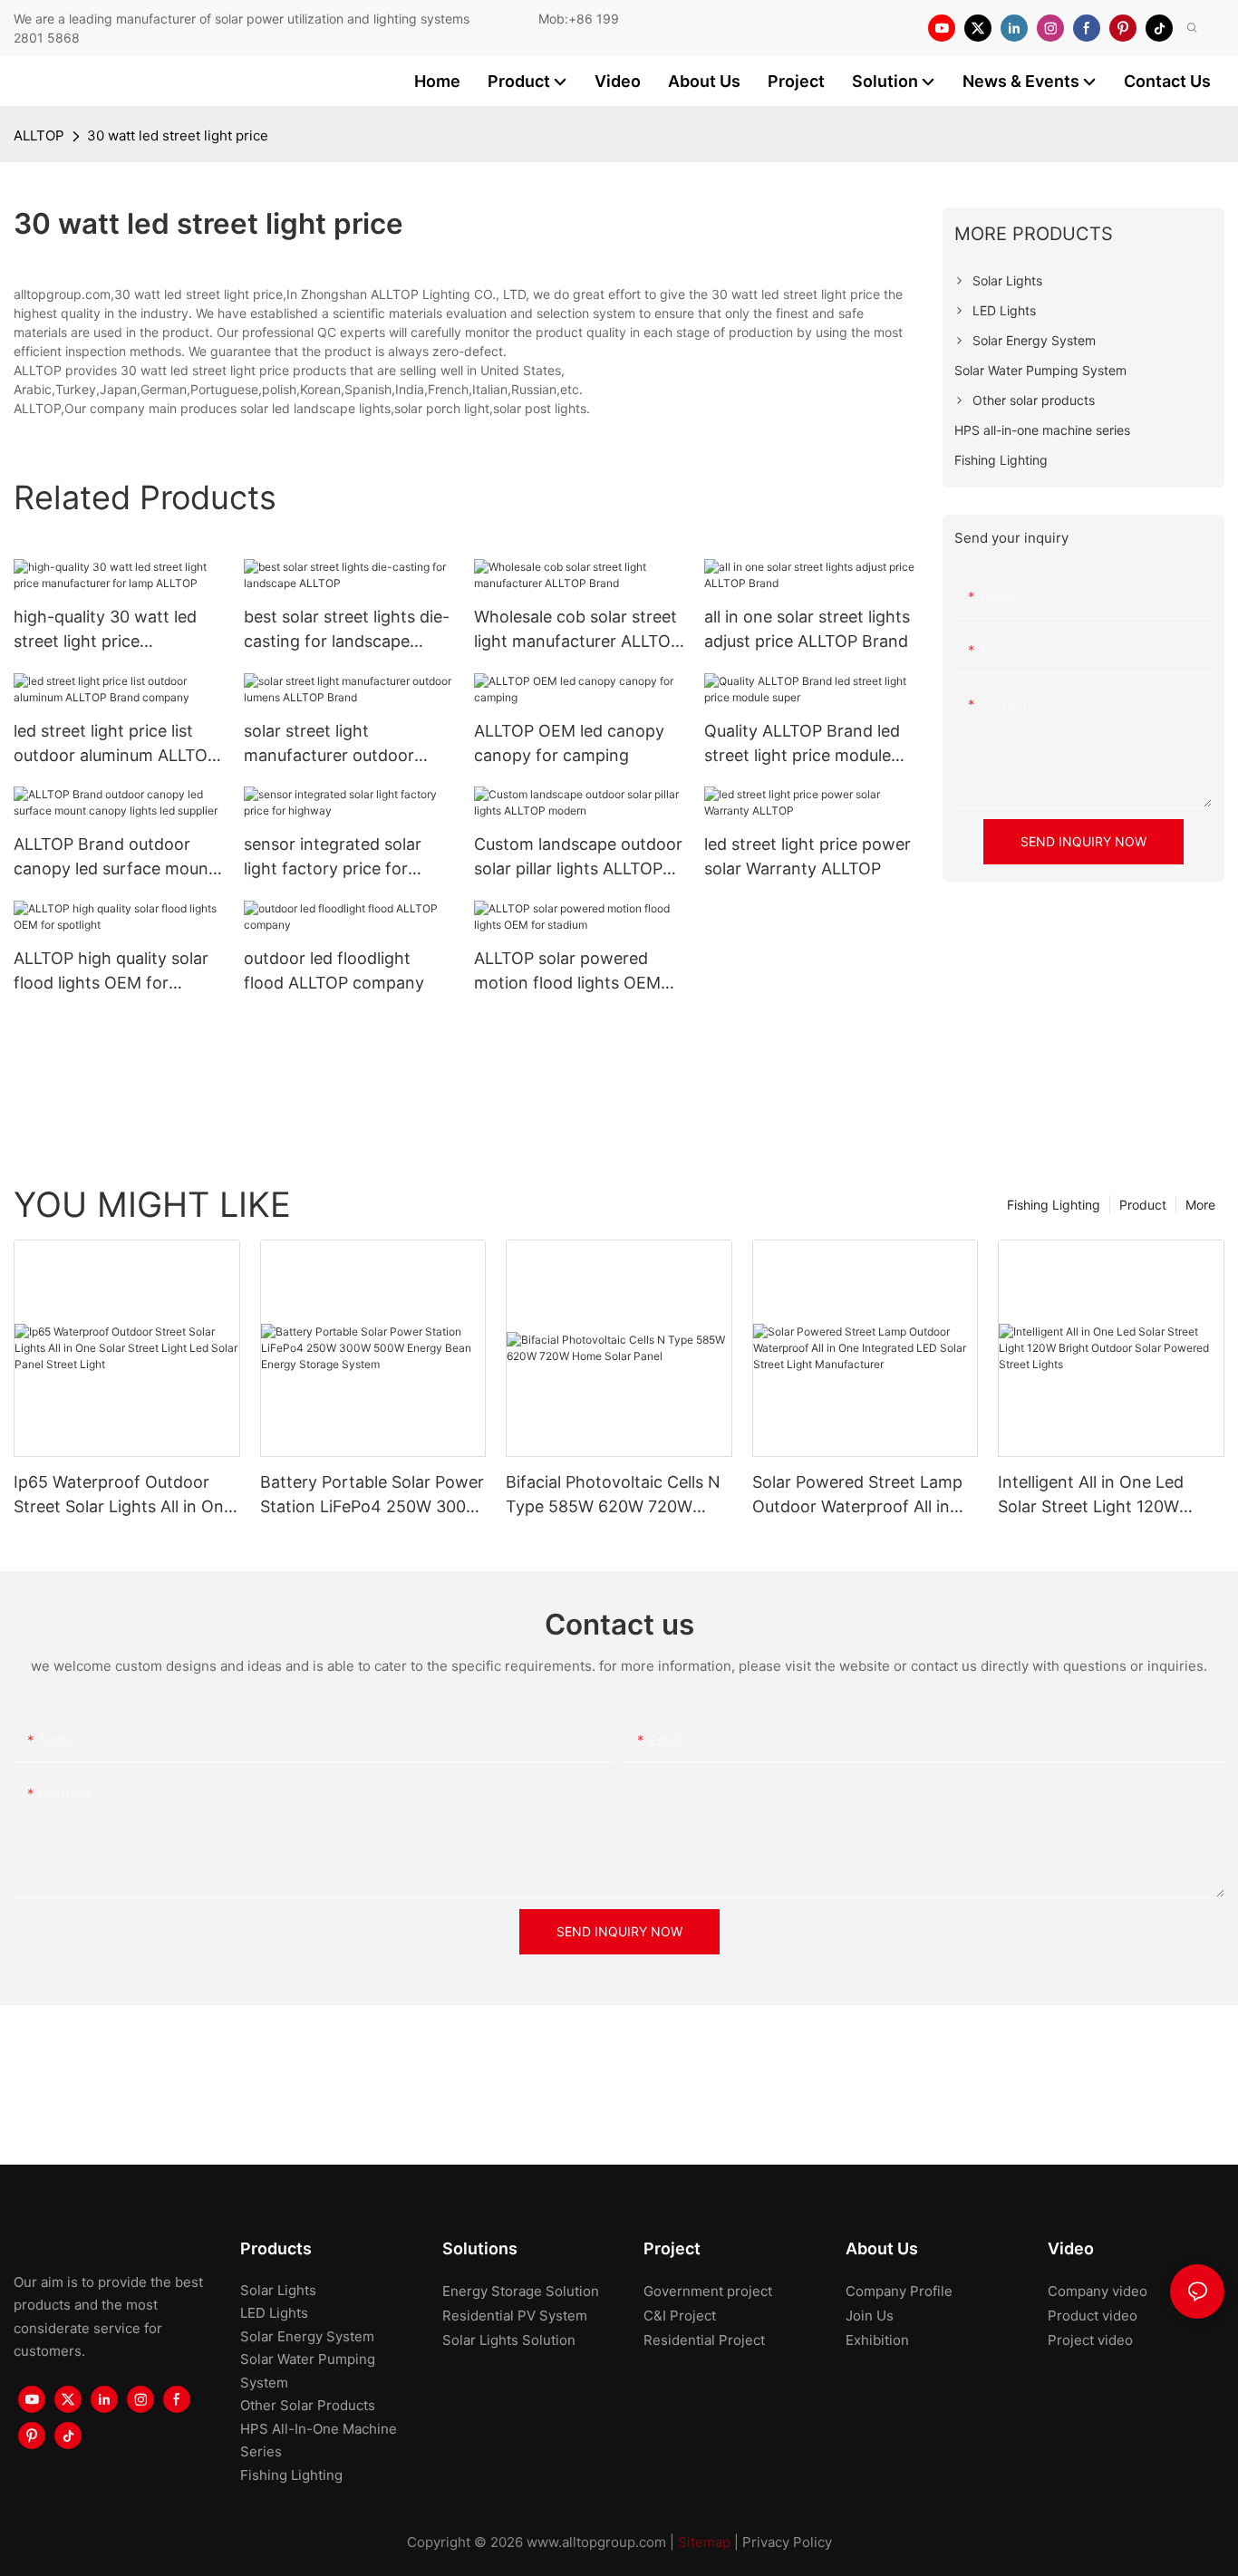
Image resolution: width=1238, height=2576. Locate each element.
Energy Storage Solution (521, 2291)
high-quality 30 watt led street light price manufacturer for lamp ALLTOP (105, 630)
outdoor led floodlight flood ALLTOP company (334, 970)
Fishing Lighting (1054, 1205)
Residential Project (704, 2340)
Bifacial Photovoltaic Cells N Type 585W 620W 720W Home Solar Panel (613, 1495)
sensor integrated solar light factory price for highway (333, 858)
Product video (1093, 2316)
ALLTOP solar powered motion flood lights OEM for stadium (567, 972)
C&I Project (680, 2316)
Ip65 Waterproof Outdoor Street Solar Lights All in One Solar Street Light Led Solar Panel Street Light (123, 1495)
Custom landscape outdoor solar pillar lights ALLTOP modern (578, 858)
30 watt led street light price (178, 135)
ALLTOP (39, 135)
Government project (708, 2291)
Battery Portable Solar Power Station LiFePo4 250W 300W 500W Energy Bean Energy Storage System (372, 1495)
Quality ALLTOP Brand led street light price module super (802, 744)
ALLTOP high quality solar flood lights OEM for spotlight (111, 972)
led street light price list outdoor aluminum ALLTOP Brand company (116, 744)
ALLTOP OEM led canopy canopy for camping (569, 743)
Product (1143, 1205)
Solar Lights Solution (509, 2340)
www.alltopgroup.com (596, 2542)
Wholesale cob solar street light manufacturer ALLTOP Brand (577, 630)
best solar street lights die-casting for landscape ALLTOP (347, 630)
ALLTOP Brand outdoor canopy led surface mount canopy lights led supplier (114, 858)
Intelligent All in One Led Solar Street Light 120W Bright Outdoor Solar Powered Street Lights (1091, 1495)
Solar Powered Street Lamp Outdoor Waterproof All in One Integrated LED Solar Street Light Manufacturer (857, 1495)
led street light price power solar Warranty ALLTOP (808, 856)
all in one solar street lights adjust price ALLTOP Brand (807, 629)
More (1200, 1205)
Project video (1090, 2340)
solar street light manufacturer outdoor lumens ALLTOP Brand (329, 744)
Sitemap (704, 2542)
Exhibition (877, 2340)
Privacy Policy (787, 2542)
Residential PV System (515, 2316)
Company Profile (899, 2291)
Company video (1098, 2291)
